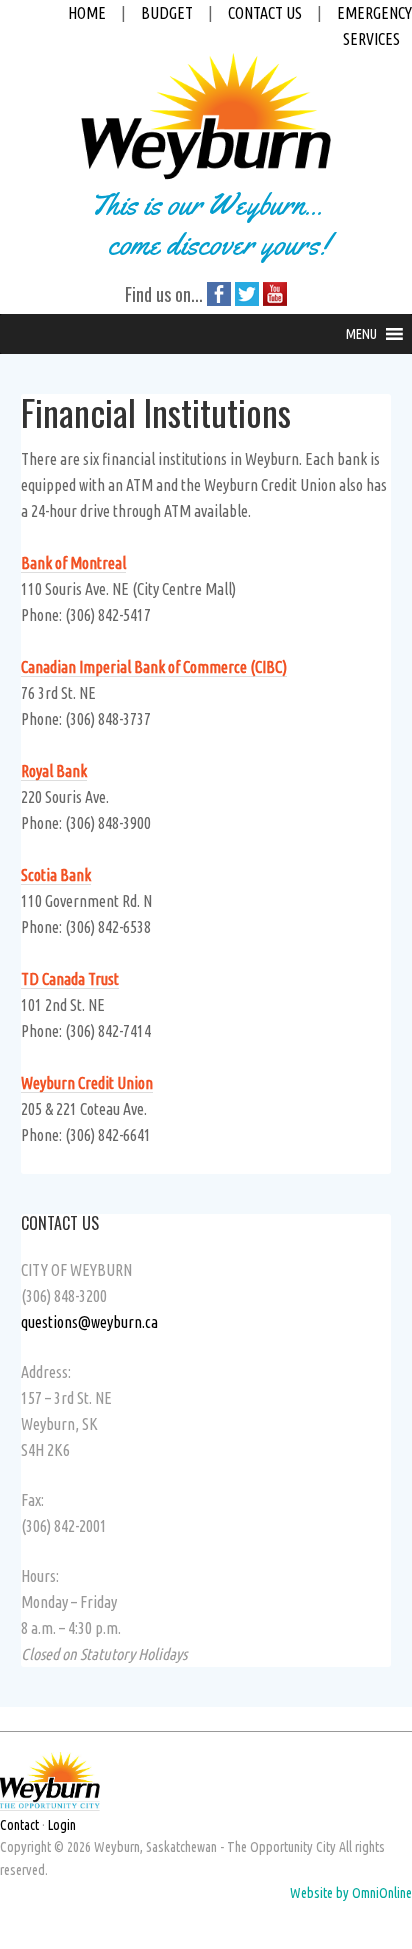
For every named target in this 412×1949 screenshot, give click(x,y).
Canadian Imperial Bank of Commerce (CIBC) (154, 667)
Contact (19, 1825)
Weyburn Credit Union (87, 1083)
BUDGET (167, 13)
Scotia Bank (56, 875)
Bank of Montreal (73, 563)
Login (62, 1825)
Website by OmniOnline (351, 1893)
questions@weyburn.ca (89, 1322)
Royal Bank (54, 771)
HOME (87, 13)
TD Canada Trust (70, 979)
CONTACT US (265, 13)
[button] (361, 334)
